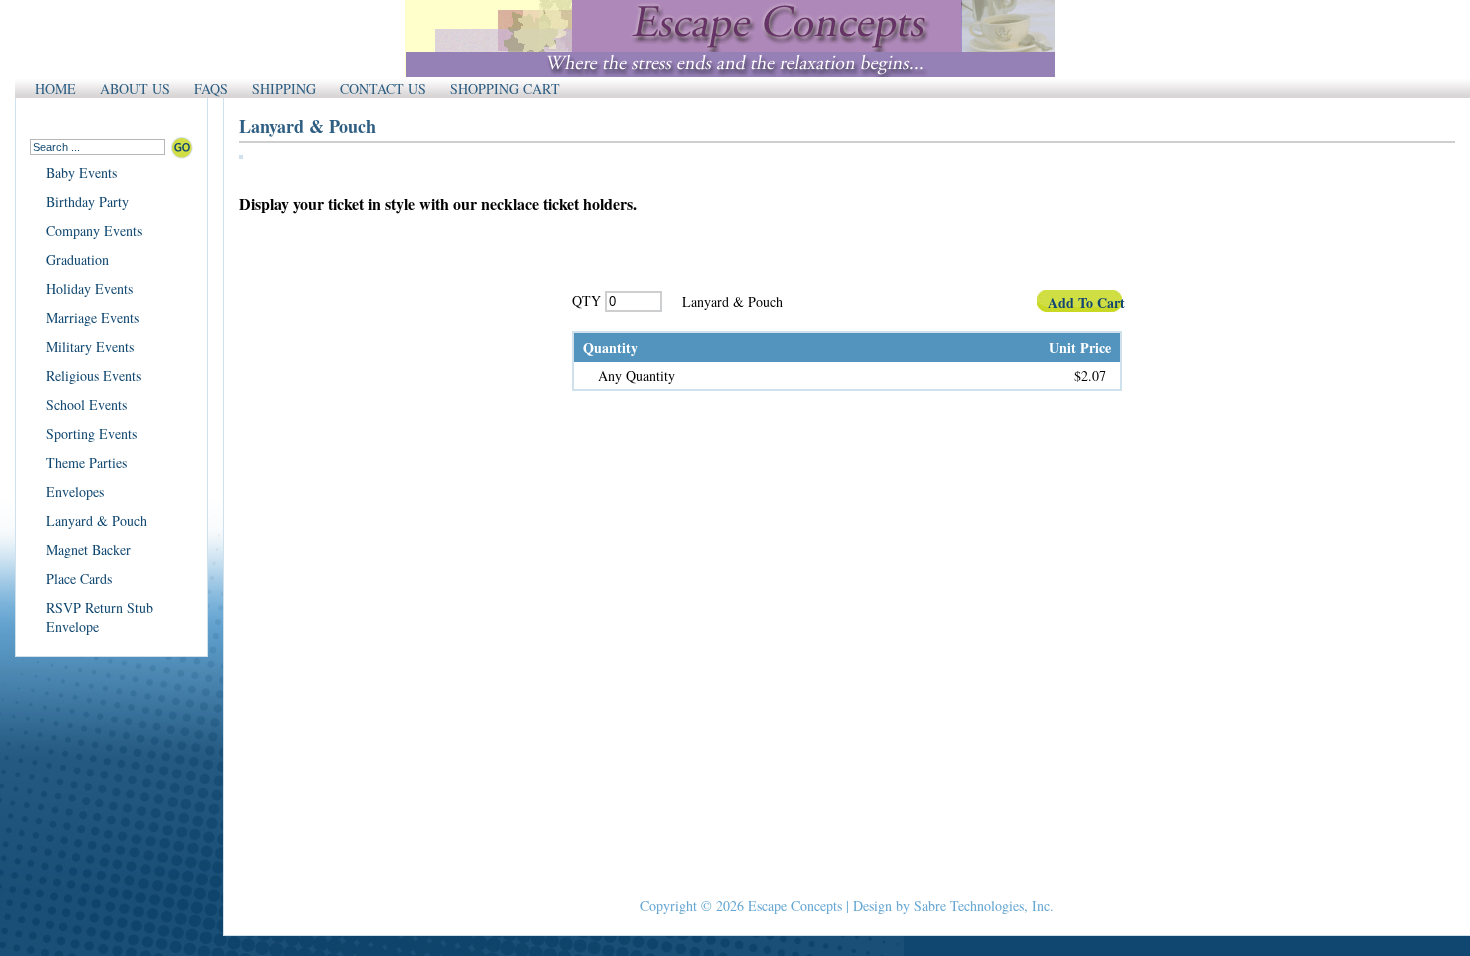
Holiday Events (89, 288)
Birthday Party (87, 201)
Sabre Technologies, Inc (982, 905)
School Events (86, 404)
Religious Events (93, 375)
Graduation (77, 259)
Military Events (90, 346)
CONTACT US (383, 88)
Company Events (94, 230)
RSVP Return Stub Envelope (99, 617)
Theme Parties (86, 462)
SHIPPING (284, 88)
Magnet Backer (88, 549)
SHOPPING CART (505, 88)
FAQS (211, 88)
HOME (55, 88)
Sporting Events (91, 433)
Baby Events (81, 172)
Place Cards (79, 578)
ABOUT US (135, 88)
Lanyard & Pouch (96, 520)
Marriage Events (92, 317)
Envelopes (75, 491)
